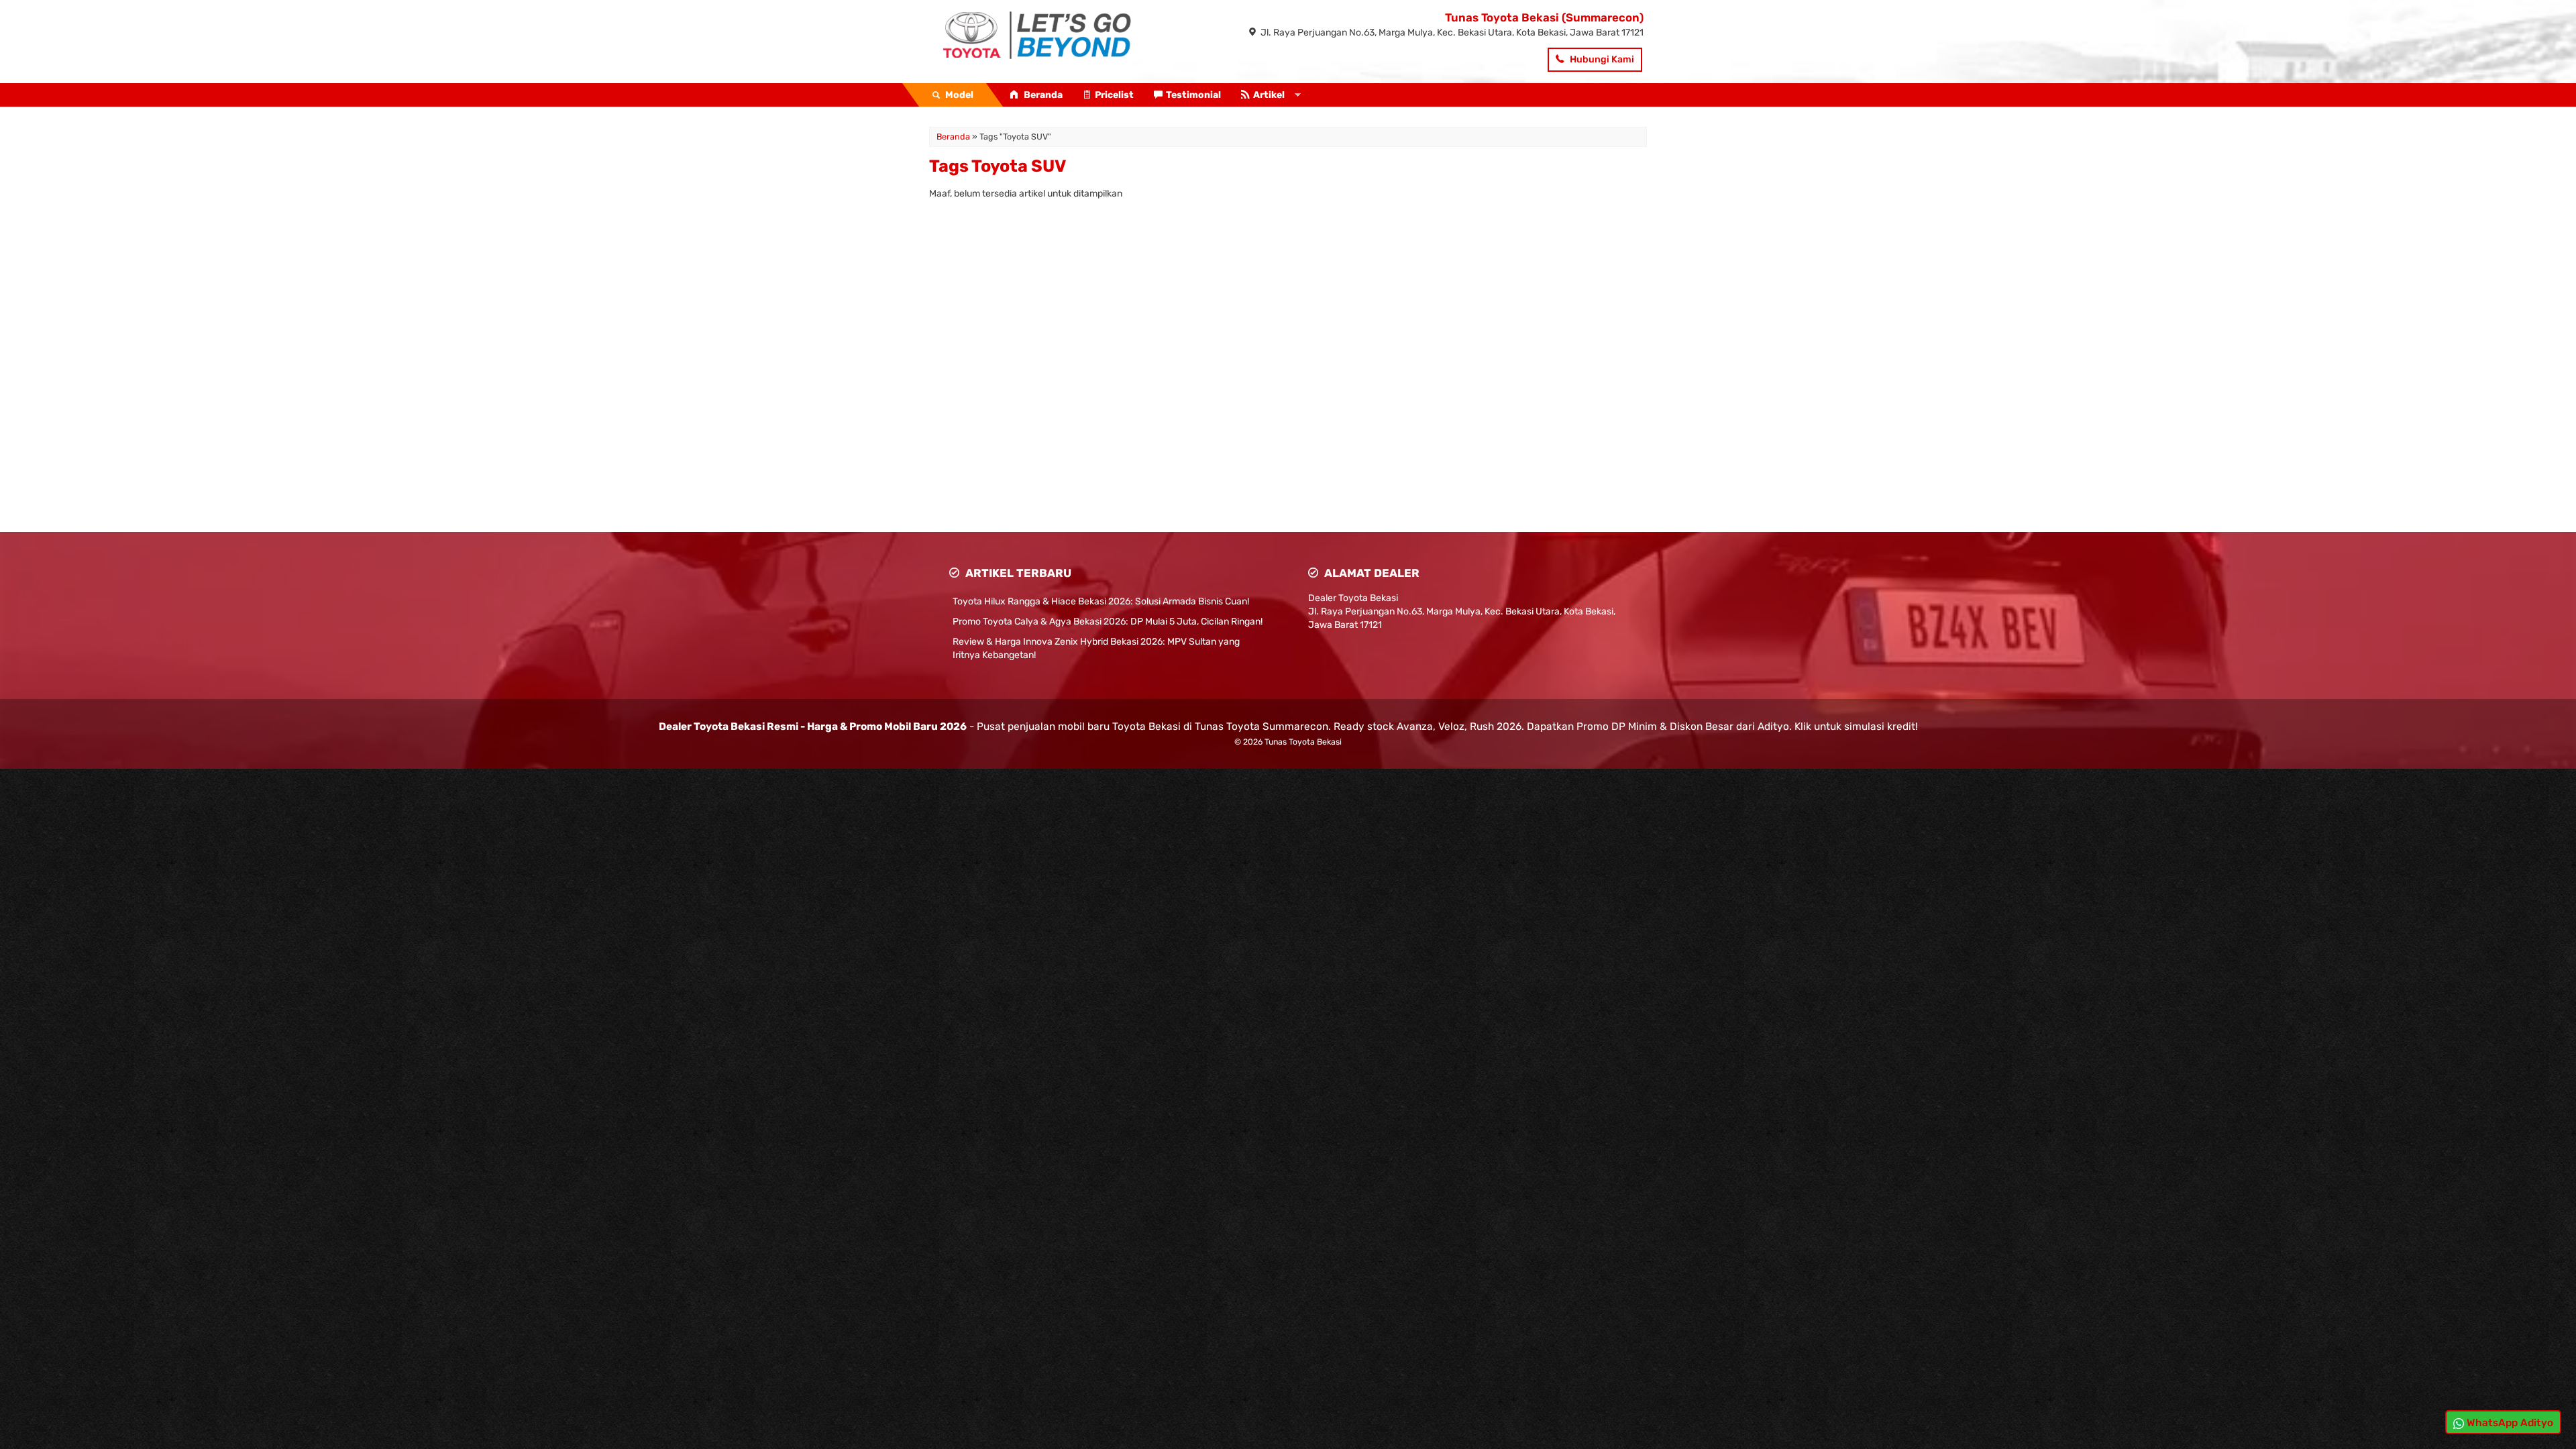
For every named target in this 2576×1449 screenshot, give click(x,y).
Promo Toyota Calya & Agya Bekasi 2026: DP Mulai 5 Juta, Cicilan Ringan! (1108, 622)
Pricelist (1114, 95)
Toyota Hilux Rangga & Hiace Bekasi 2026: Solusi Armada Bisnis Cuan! (1101, 601)
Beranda (1042, 95)
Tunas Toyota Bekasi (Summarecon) (1544, 17)
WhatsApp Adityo (2509, 1423)
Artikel (1269, 95)
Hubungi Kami (1601, 59)
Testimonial (1193, 95)
